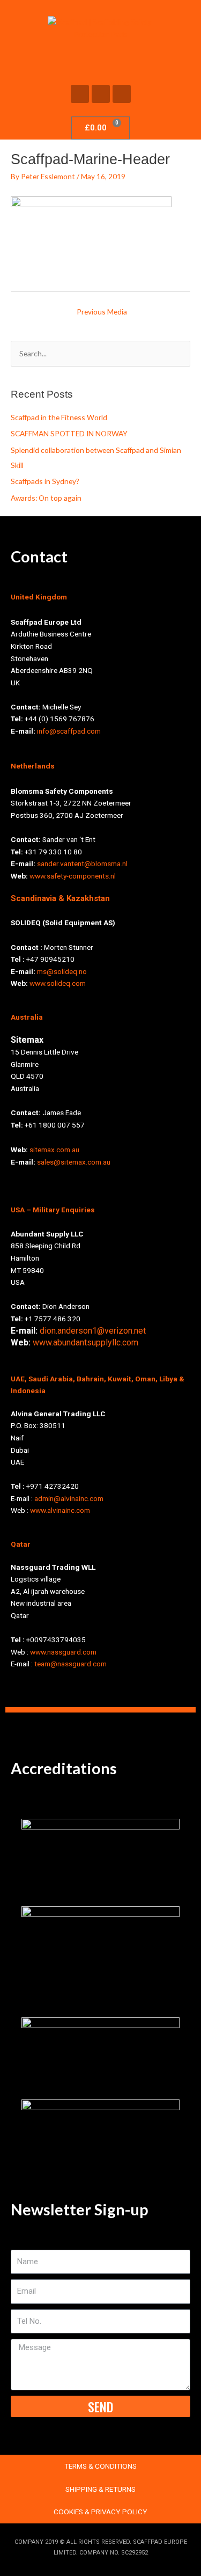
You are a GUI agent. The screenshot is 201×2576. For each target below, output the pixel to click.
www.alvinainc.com (60, 1510)
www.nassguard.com (63, 1652)
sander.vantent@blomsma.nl (82, 863)
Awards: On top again (46, 498)
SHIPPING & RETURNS (100, 2489)
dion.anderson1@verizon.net (93, 1331)
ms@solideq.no (62, 971)
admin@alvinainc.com (69, 1498)
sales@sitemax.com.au (74, 1162)
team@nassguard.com (70, 1664)
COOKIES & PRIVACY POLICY (100, 2512)
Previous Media (102, 312)
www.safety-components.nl (73, 876)
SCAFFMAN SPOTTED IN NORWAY (69, 433)
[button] (101, 60)
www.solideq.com (58, 983)
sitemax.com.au (54, 1150)
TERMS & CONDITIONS (100, 2466)
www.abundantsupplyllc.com (85, 1342)
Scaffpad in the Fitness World (59, 417)
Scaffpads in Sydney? (45, 481)
